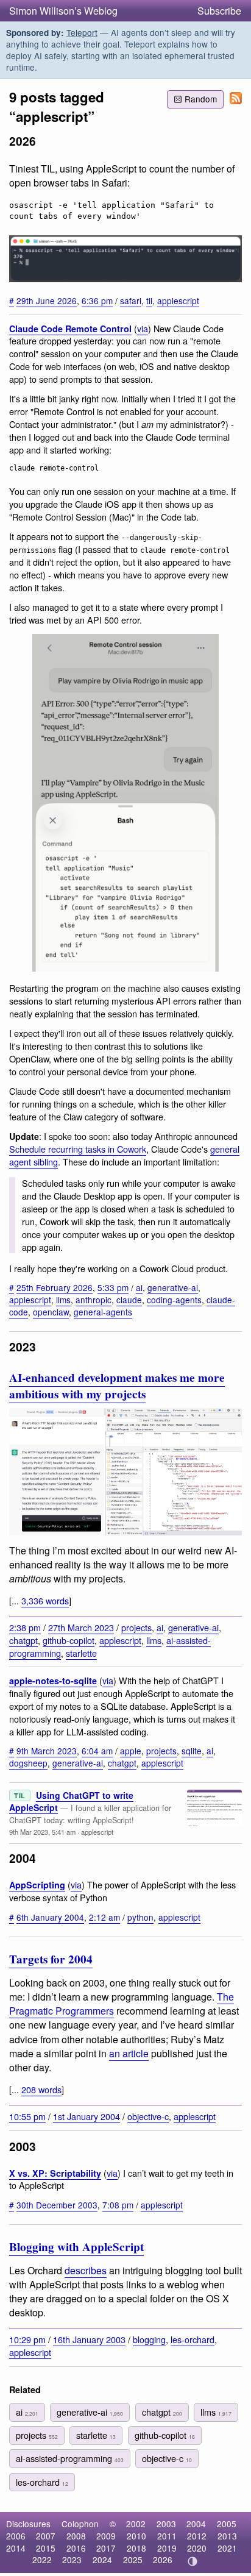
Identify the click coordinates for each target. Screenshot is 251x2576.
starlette (81, 1653)
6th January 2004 (50, 1917)
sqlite (192, 1751)
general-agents (103, 1312)
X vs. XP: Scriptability (55, 2173)
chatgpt (23, 1640)
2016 (76, 2548)
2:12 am (104, 1917)
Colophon (80, 2524)
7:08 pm (118, 2205)
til (149, 301)
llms (63, 1300)
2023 (72, 2560)
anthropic (94, 1300)
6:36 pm (97, 301)
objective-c (148, 2116)
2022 (42, 2560)
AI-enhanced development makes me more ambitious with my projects (117, 1386)
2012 (197, 2536)
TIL (20, 1795)
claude (129, 1300)
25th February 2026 (55, 1287)
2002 (136, 2524)
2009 (106, 2536)
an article (129, 2053)
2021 (227, 2548)
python (140, 1917)
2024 (102, 2560)
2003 (166, 2524)
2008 (76, 2536)
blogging (149, 2339)
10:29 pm (27, 2339)
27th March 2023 (81, 1627)
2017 (106, 2548)
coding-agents (174, 1300)
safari (131, 301)
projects (136, 1627)
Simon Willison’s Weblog (63, 11)
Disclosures (28, 2524)
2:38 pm (25, 1627)
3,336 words (45, 1600)
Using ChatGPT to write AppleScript (71, 1801)
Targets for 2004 (51, 1959)
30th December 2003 (57, 2205)
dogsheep (28, 1763)
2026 (163, 2560)
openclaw (51, 1312)
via (143, 328)
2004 (196, 2524)
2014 (16, 2548)
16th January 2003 (89, 2339)
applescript (178, 301)
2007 (46, 2536)
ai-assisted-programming (70, 2458)
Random (201, 99)
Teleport (82, 32)
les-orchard (193, 2339)
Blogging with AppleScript (76, 2247)
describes (86, 2270)
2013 (227, 2536)
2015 (46, 2548)
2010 (136, 2536)
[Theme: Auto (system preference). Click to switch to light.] (193, 2561)
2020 (197, 2548)
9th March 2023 (47, 1751)
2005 (227, 2524)
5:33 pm (113, 1287)
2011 (167, 2536)
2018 (136, 2548)
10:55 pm (27, 2116)
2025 (133, 2560)
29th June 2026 (47, 301)
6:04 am (97, 1751)
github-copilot (69, 1640)
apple (131, 1751)
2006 (16, 2536)
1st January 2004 (87, 2116)
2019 (167, 2548)
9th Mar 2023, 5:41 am (42, 1832)
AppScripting (37, 1885)
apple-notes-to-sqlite (53, 1681)
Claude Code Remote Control (70, 329)
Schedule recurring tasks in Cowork (78, 1149)
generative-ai (173, 1287)
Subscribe (219, 11)
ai (139, 1287)
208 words (41, 2089)
